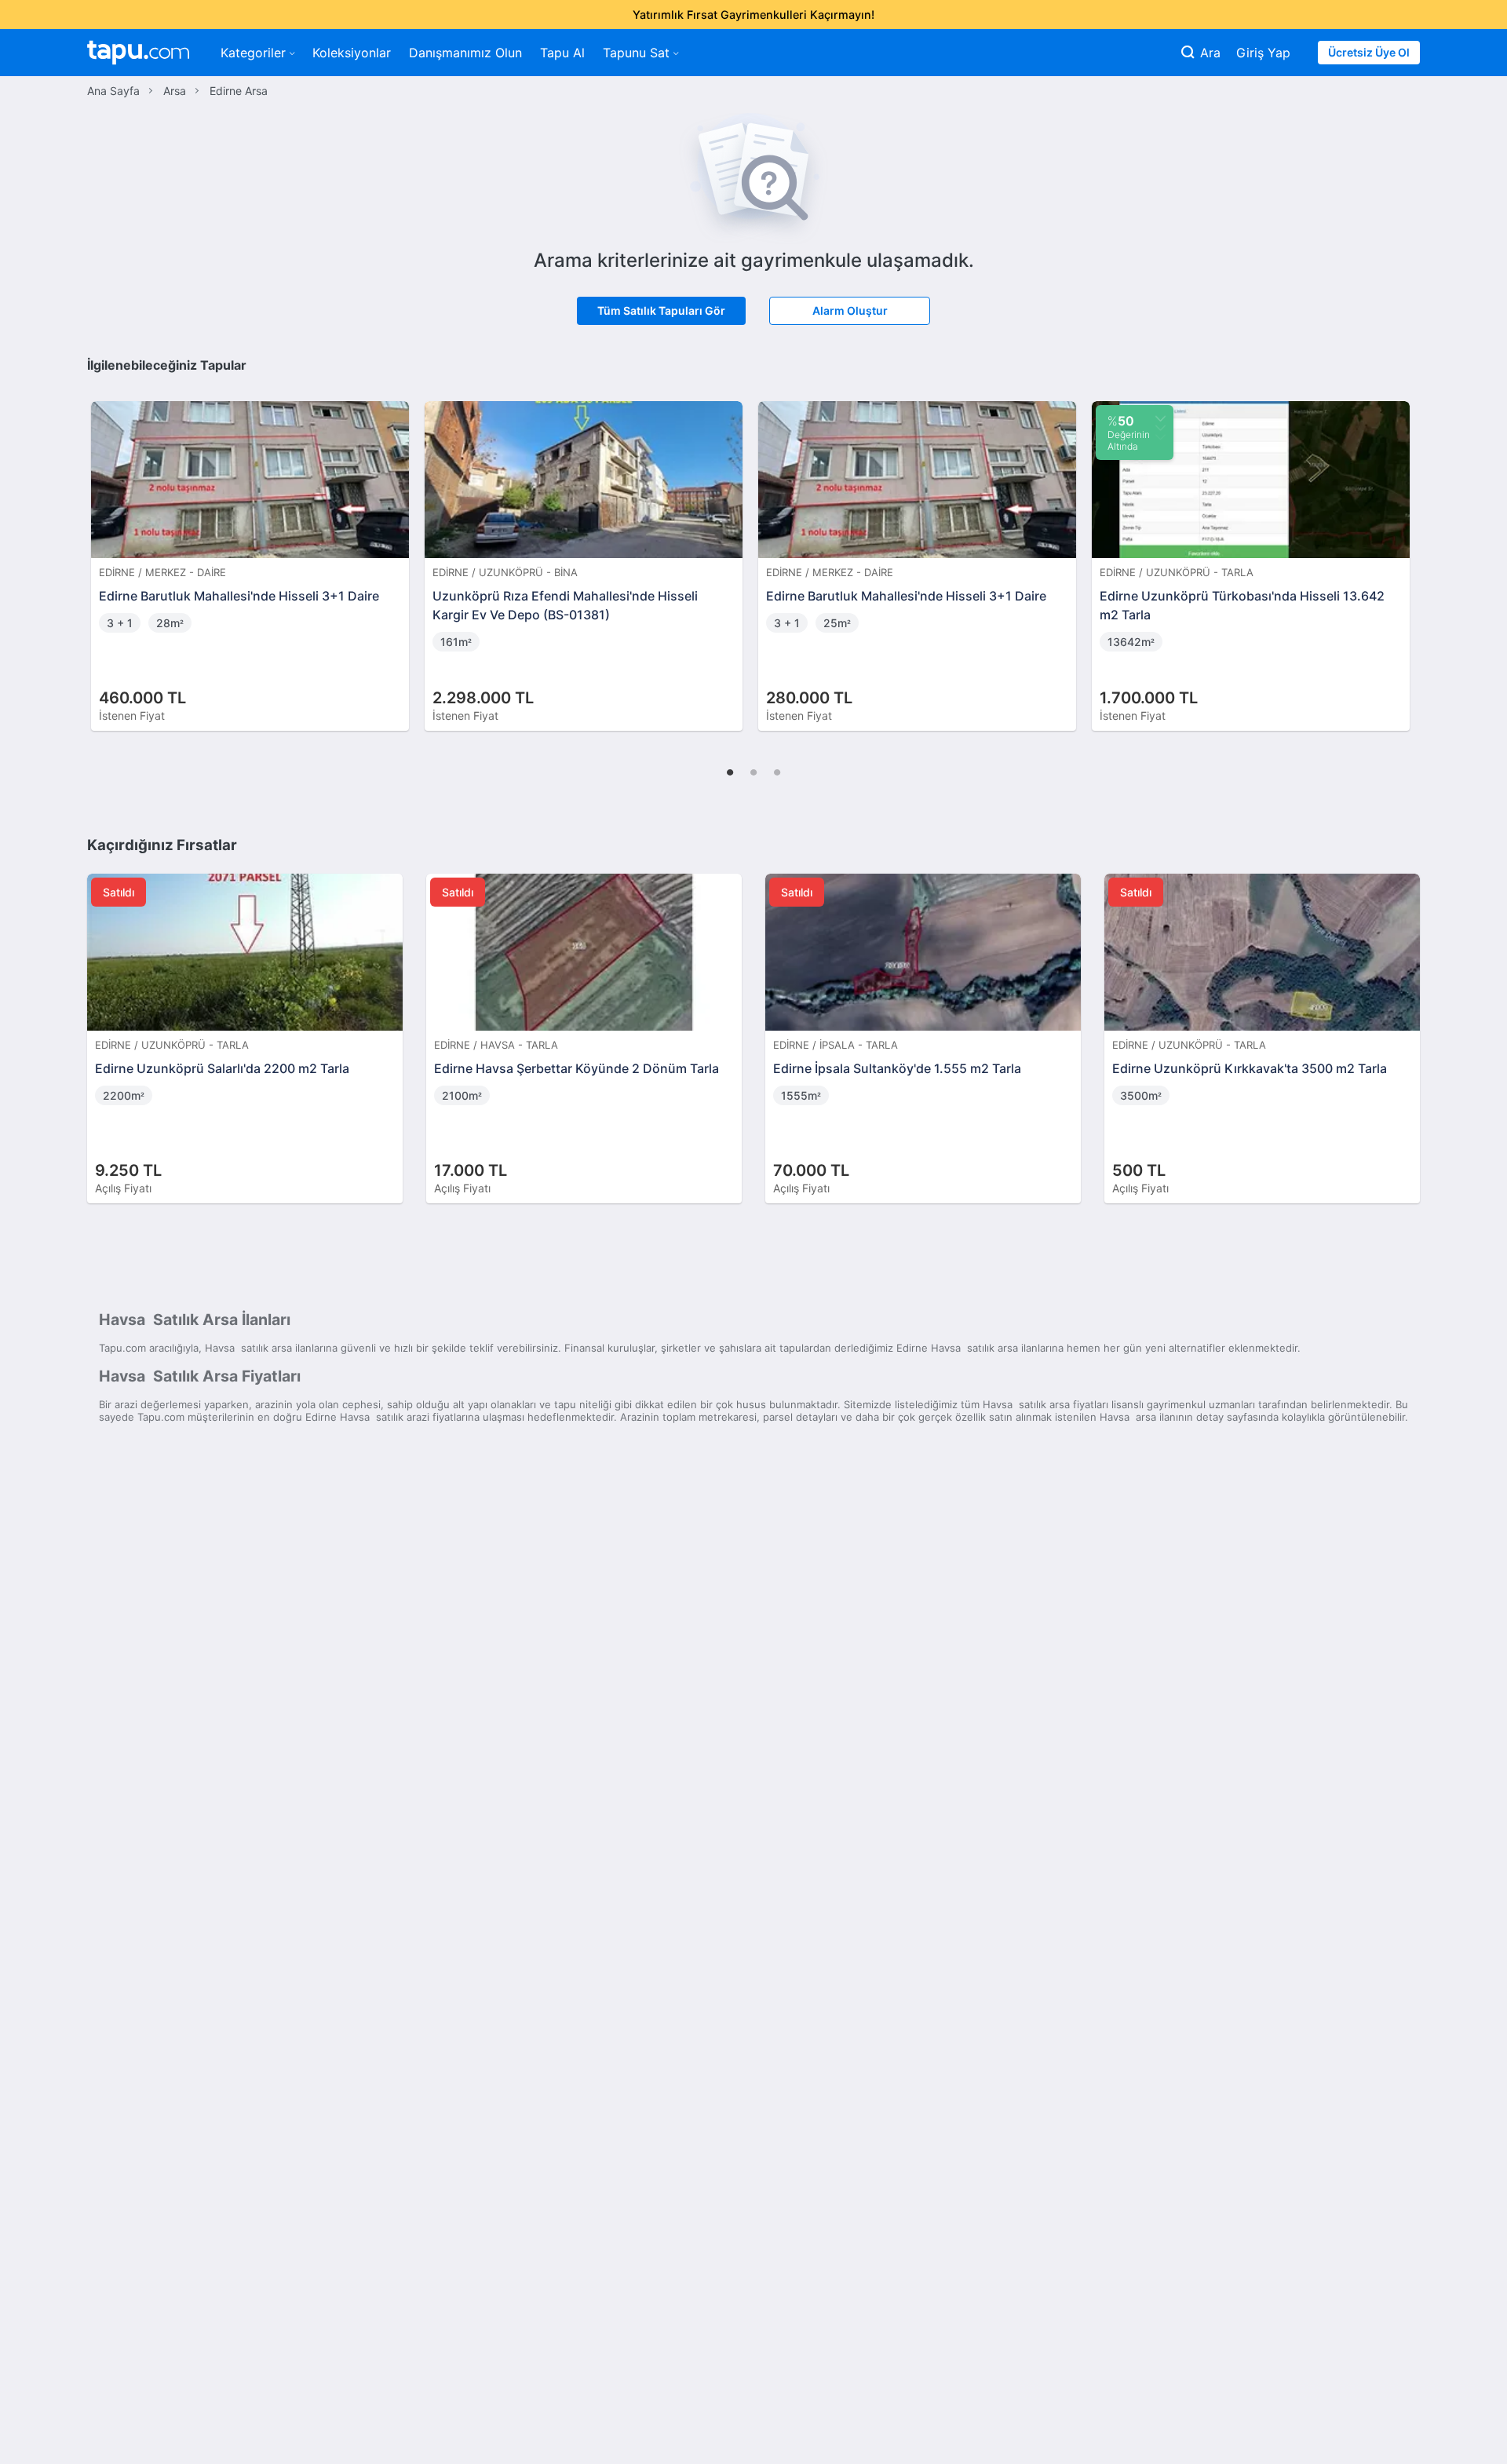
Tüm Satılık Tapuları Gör (661, 310)
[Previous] (104, 549)
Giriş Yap (1263, 53)
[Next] (1403, 549)
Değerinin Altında (1129, 433)
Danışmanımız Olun (465, 53)
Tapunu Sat (636, 53)
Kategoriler (253, 53)
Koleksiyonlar (352, 53)
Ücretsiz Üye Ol (1369, 52)
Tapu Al (562, 53)
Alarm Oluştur (850, 310)
